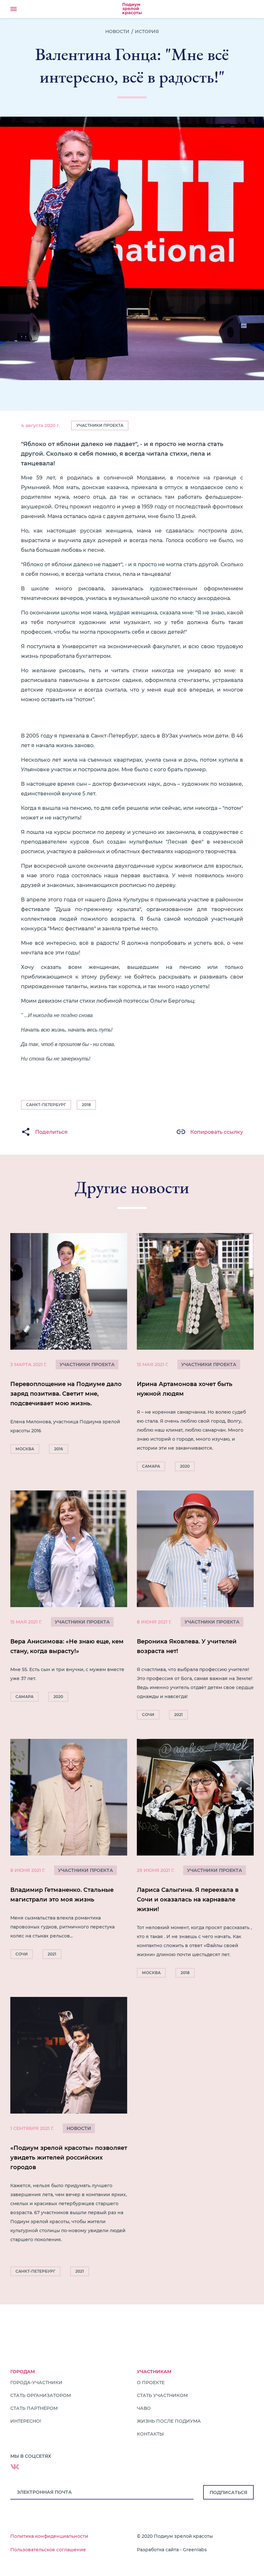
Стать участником (162, 2395)
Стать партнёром (34, 2408)
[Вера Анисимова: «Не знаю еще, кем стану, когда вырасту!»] (69, 1598)
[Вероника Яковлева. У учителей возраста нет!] (195, 1607)
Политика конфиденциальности (49, 2536)
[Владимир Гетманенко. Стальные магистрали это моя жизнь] (69, 1851)
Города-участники (36, 2383)
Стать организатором (41, 2395)
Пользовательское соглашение (48, 2550)
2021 (179, 1715)
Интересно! (26, 2421)
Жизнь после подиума (169, 2421)
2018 (86, 1105)
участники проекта (87, 1364)
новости (79, 2128)
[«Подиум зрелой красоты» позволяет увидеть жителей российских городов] (69, 2138)
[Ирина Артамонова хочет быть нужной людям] (195, 1354)
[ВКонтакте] (15, 2467)
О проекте (151, 2383)
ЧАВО (144, 2408)
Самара (151, 1466)
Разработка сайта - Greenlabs (172, 2550)
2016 (59, 1449)
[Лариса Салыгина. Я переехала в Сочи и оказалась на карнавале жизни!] (195, 1860)
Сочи (148, 1715)
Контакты (150, 2434)
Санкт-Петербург (46, 1105)
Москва (25, 1449)
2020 (185, 1466)
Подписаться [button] (228, 2492)
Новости (117, 31)
